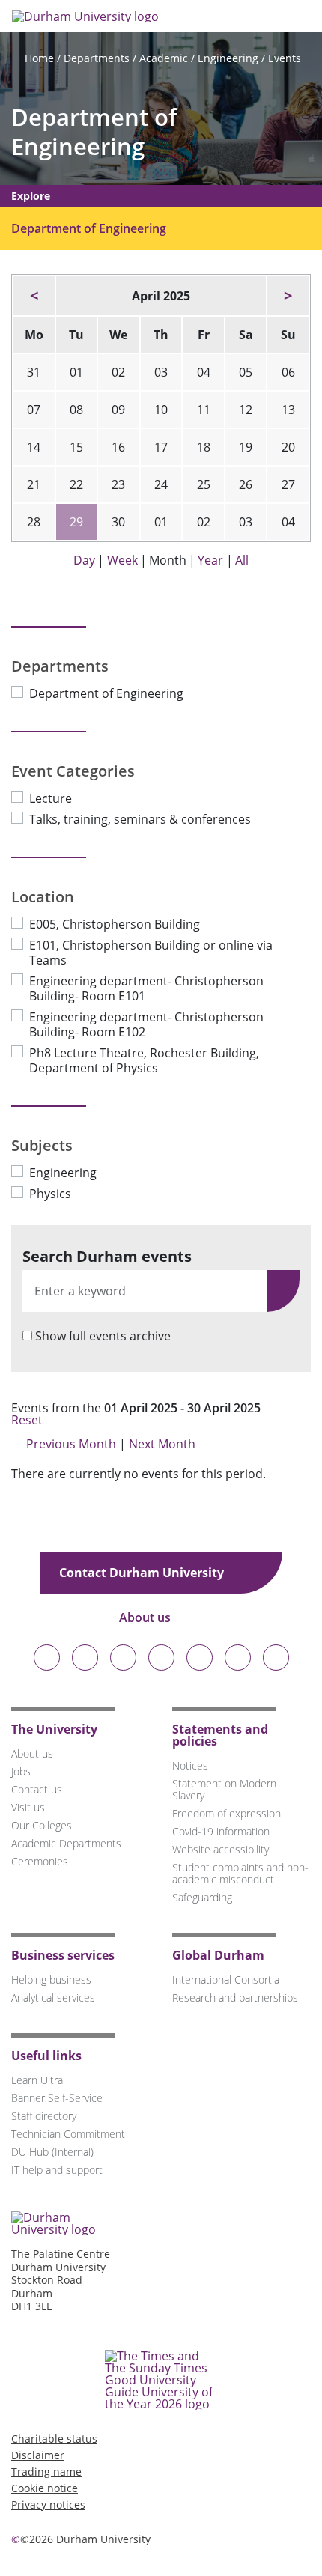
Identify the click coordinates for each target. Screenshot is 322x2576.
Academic (164, 58)
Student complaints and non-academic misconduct (240, 1873)
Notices (190, 1765)
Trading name (46, 2472)
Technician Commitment (68, 2134)
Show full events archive (103, 1336)
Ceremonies (40, 1861)
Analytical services (53, 1998)
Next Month (164, 1444)
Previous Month (71, 1444)
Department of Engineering (94, 132)
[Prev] (34, 296)
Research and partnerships (235, 1998)
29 (76, 522)
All (242, 560)
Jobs (21, 1771)
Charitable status (54, 2439)
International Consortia (226, 1980)
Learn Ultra (37, 2080)
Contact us (37, 1789)
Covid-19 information (221, 1831)
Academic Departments (66, 1843)
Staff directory (44, 2116)
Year (210, 560)
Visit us (28, 1807)
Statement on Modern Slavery (224, 1789)
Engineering (228, 58)
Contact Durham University (143, 1573)
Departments (97, 58)
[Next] (288, 296)
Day (84, 560)
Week (122, 560)
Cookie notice (45, 2488)
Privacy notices (48, 2504)
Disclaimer (38, 2455)
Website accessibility (221, 1849)
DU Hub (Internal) (52, 2152)
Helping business (51, 1980)
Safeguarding (202, 1897)
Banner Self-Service (57, 2098)
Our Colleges (42, 1825)
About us (146, 1617)
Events (285, 58)
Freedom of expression (227, 1813)
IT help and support (57, 2170)
